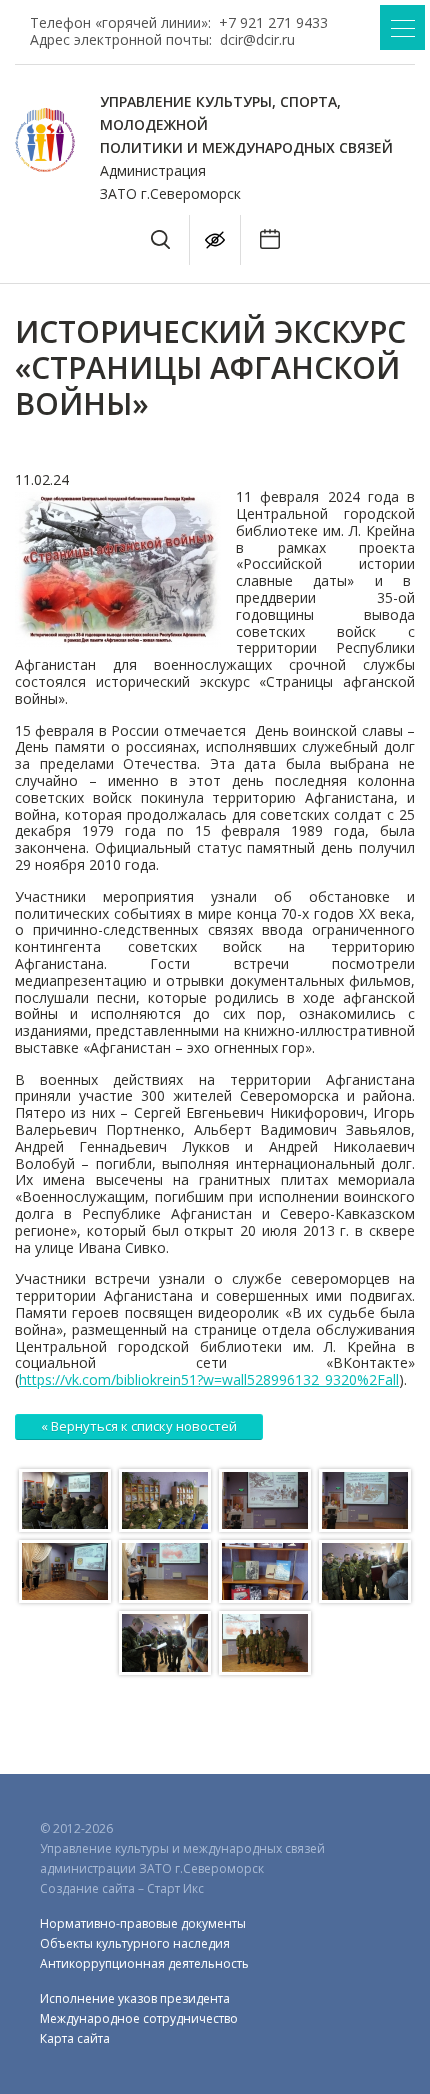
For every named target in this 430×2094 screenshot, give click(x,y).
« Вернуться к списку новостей (139, 1426)
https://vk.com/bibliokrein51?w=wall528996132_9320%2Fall (209, 1379)
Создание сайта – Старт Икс (122, 1888)
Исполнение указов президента (135, 1998)
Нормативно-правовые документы (143, 1923)
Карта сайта (75, 2038)
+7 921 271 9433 (273, 22)
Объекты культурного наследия (135, 1943)
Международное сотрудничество (139, 2018)
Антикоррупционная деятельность (144, 1963)
